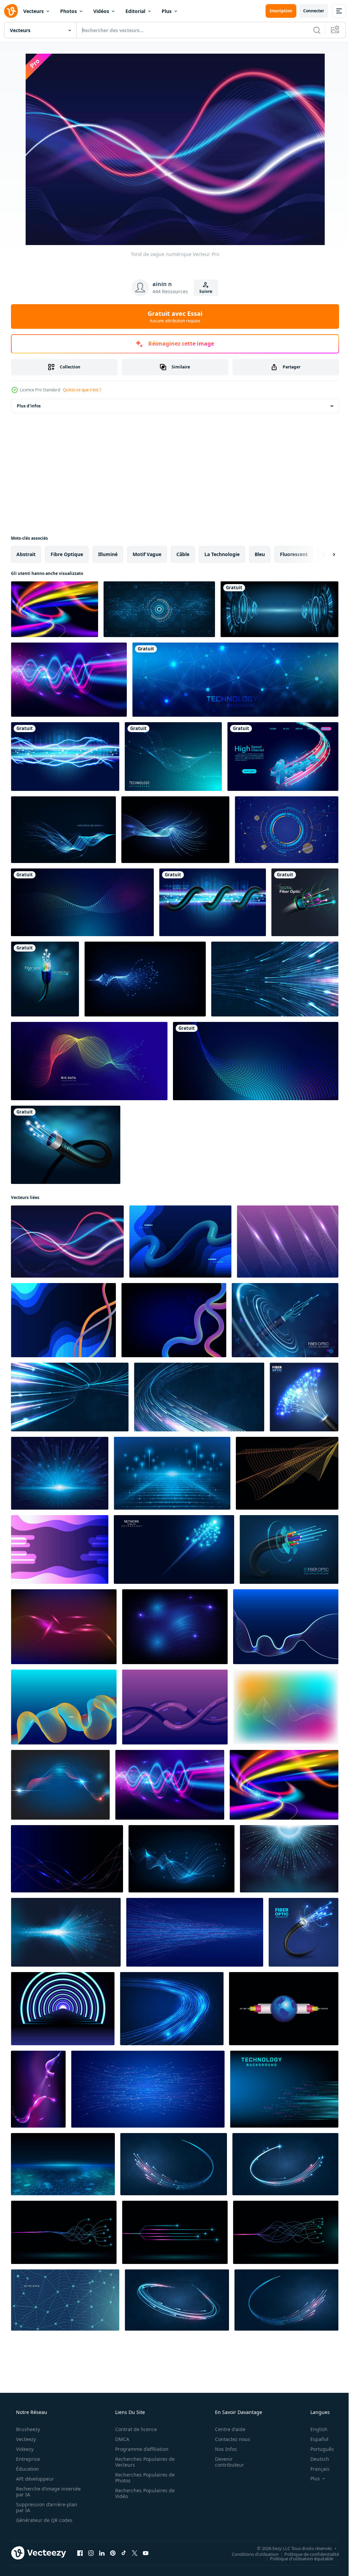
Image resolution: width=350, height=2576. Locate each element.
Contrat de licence (134, 2429)
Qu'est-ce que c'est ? (82, 390)
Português (318, 2449)
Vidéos (101, 11)
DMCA (120, 2439)
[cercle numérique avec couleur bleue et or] (287, 830)
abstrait (26, 554)
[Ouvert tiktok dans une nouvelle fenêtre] (124, 2553)
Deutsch (315, 2459)
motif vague (147, 554)
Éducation (27, 2469)
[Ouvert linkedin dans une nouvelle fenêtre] (102, 2553)
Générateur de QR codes (44, 2520)
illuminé (108, 554)
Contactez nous (228, 2439)
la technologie (222, 554)
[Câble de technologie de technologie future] (66, 1145)
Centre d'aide (226, 2429)
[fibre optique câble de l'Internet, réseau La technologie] (304, 1932)
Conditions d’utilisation (250, 2554)
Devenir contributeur (225, 2462)
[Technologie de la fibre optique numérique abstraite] (65, 757)
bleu (260, 554)
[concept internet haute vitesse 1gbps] (283, 757)
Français (315, 2469)
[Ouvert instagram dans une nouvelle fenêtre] (91, 2553)
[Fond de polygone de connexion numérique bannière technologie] (235, 680)
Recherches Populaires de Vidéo (143, 2493)
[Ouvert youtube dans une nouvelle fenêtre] (146, 2553)
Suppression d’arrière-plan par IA (46, 2507)
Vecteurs (33, 11)
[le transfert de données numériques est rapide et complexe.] (159, 609)
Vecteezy (25, 2439)
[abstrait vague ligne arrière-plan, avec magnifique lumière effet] (64, 2232)
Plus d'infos (29, 406)
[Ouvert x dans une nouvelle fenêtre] (135, 2553)
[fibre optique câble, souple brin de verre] (289, 1549)
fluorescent (294, 554)
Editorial (135, 11)
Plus (167, 11)
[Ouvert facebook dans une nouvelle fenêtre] (80, 2553)
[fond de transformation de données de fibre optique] (89, 1061)
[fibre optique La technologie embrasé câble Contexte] (304, 1397)
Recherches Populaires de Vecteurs (143, 2462)
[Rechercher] (312, 30)
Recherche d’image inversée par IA (37, 2492)
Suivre (203, 291)
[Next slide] (323, 554)
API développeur (34, 2479)
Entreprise (27, 2459)
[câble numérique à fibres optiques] (305, 902)
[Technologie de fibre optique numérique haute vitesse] (213, 902)
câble (183, 554)
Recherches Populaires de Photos (143, 2478)
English (314, 2429)
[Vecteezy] (11, 11)
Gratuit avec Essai (173, 316)
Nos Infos (221, 2449)
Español (315, 2439)
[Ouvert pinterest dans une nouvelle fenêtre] (113, 2553)
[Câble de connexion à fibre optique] (45, 979)
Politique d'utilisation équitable (297, 2558)
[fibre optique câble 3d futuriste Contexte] (285, 1320)
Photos (69, 11)
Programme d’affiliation (139, 2449)
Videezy (24, 2449)
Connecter (308, 11)
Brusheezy (27, 2429)
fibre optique (67, 554)
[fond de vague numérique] (55, 609)
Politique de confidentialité (307, 2554)
